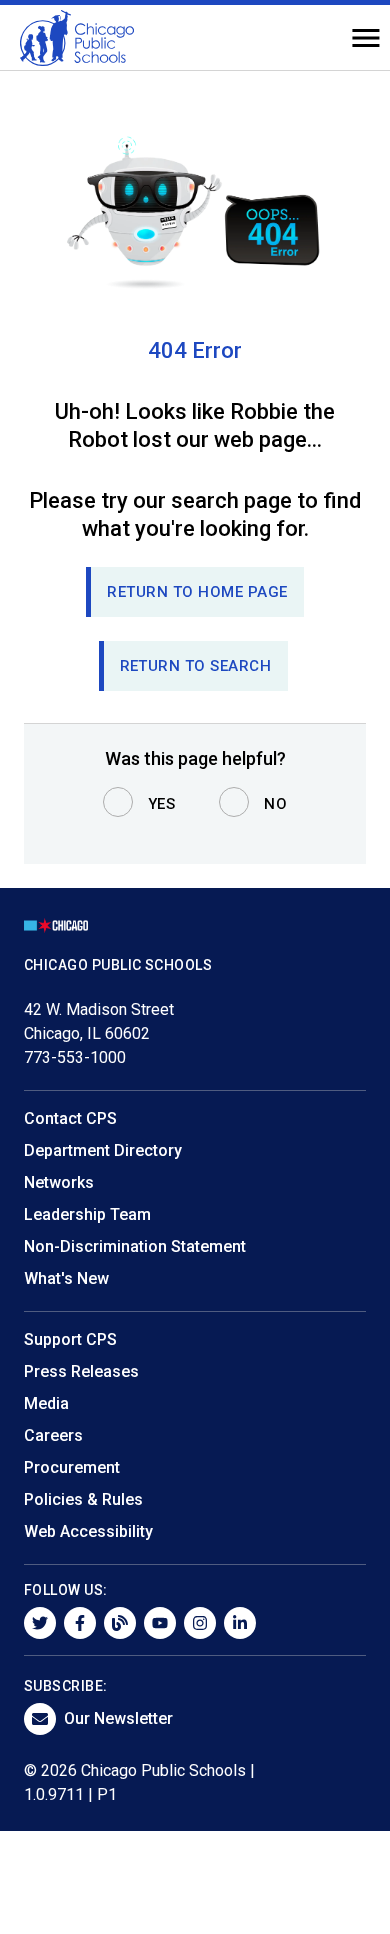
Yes (162, 804)
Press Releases (81, 1371)
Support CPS (70, 1339)
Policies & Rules (83, 1499)
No (275, 804)
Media (46, 1403)
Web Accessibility (88, 1531)
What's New (66, 1278)
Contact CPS (70, 1118)
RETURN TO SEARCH (196, 666)
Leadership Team (87, 1214)
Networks (59, 1182)
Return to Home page (197, 592)
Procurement (72, 1467)
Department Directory (103, 1150)
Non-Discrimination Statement (135, 1246)
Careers (53, 1435)
